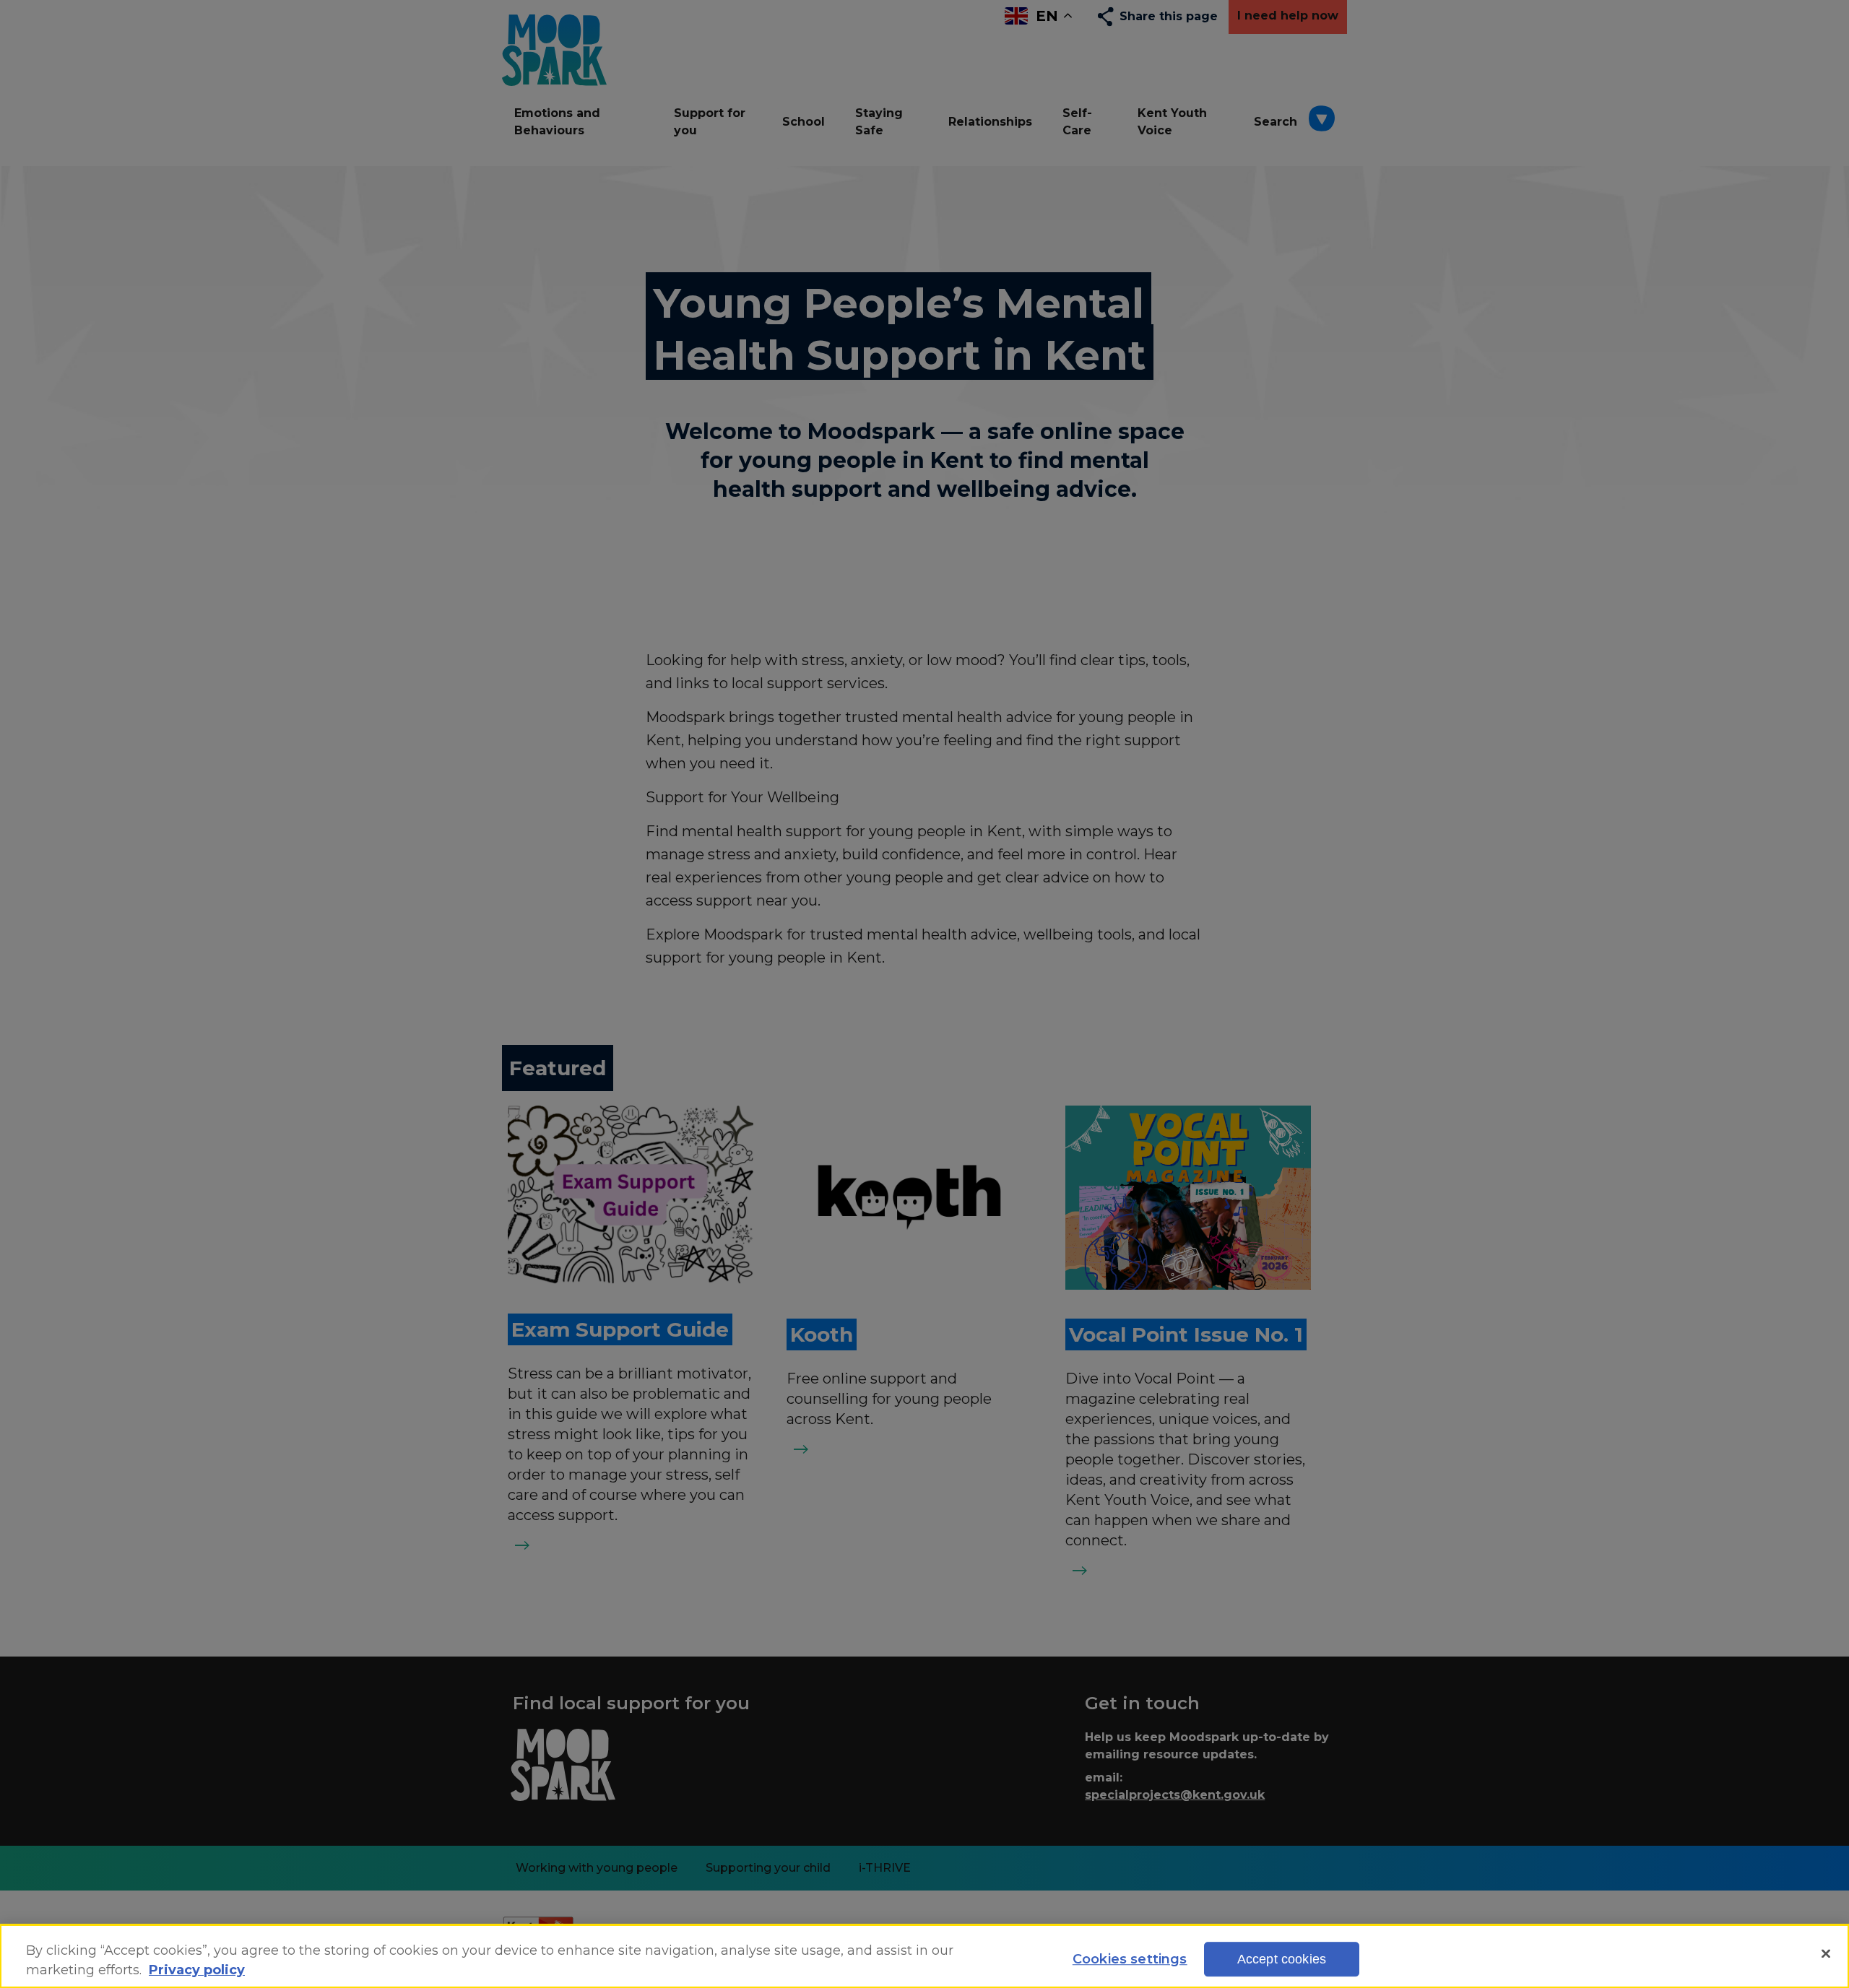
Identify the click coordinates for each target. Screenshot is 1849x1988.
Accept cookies (1282, 1959)
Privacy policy (197, 1970)
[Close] (1826, 1954)
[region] (924, 1956)
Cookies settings (1130, 1959)
